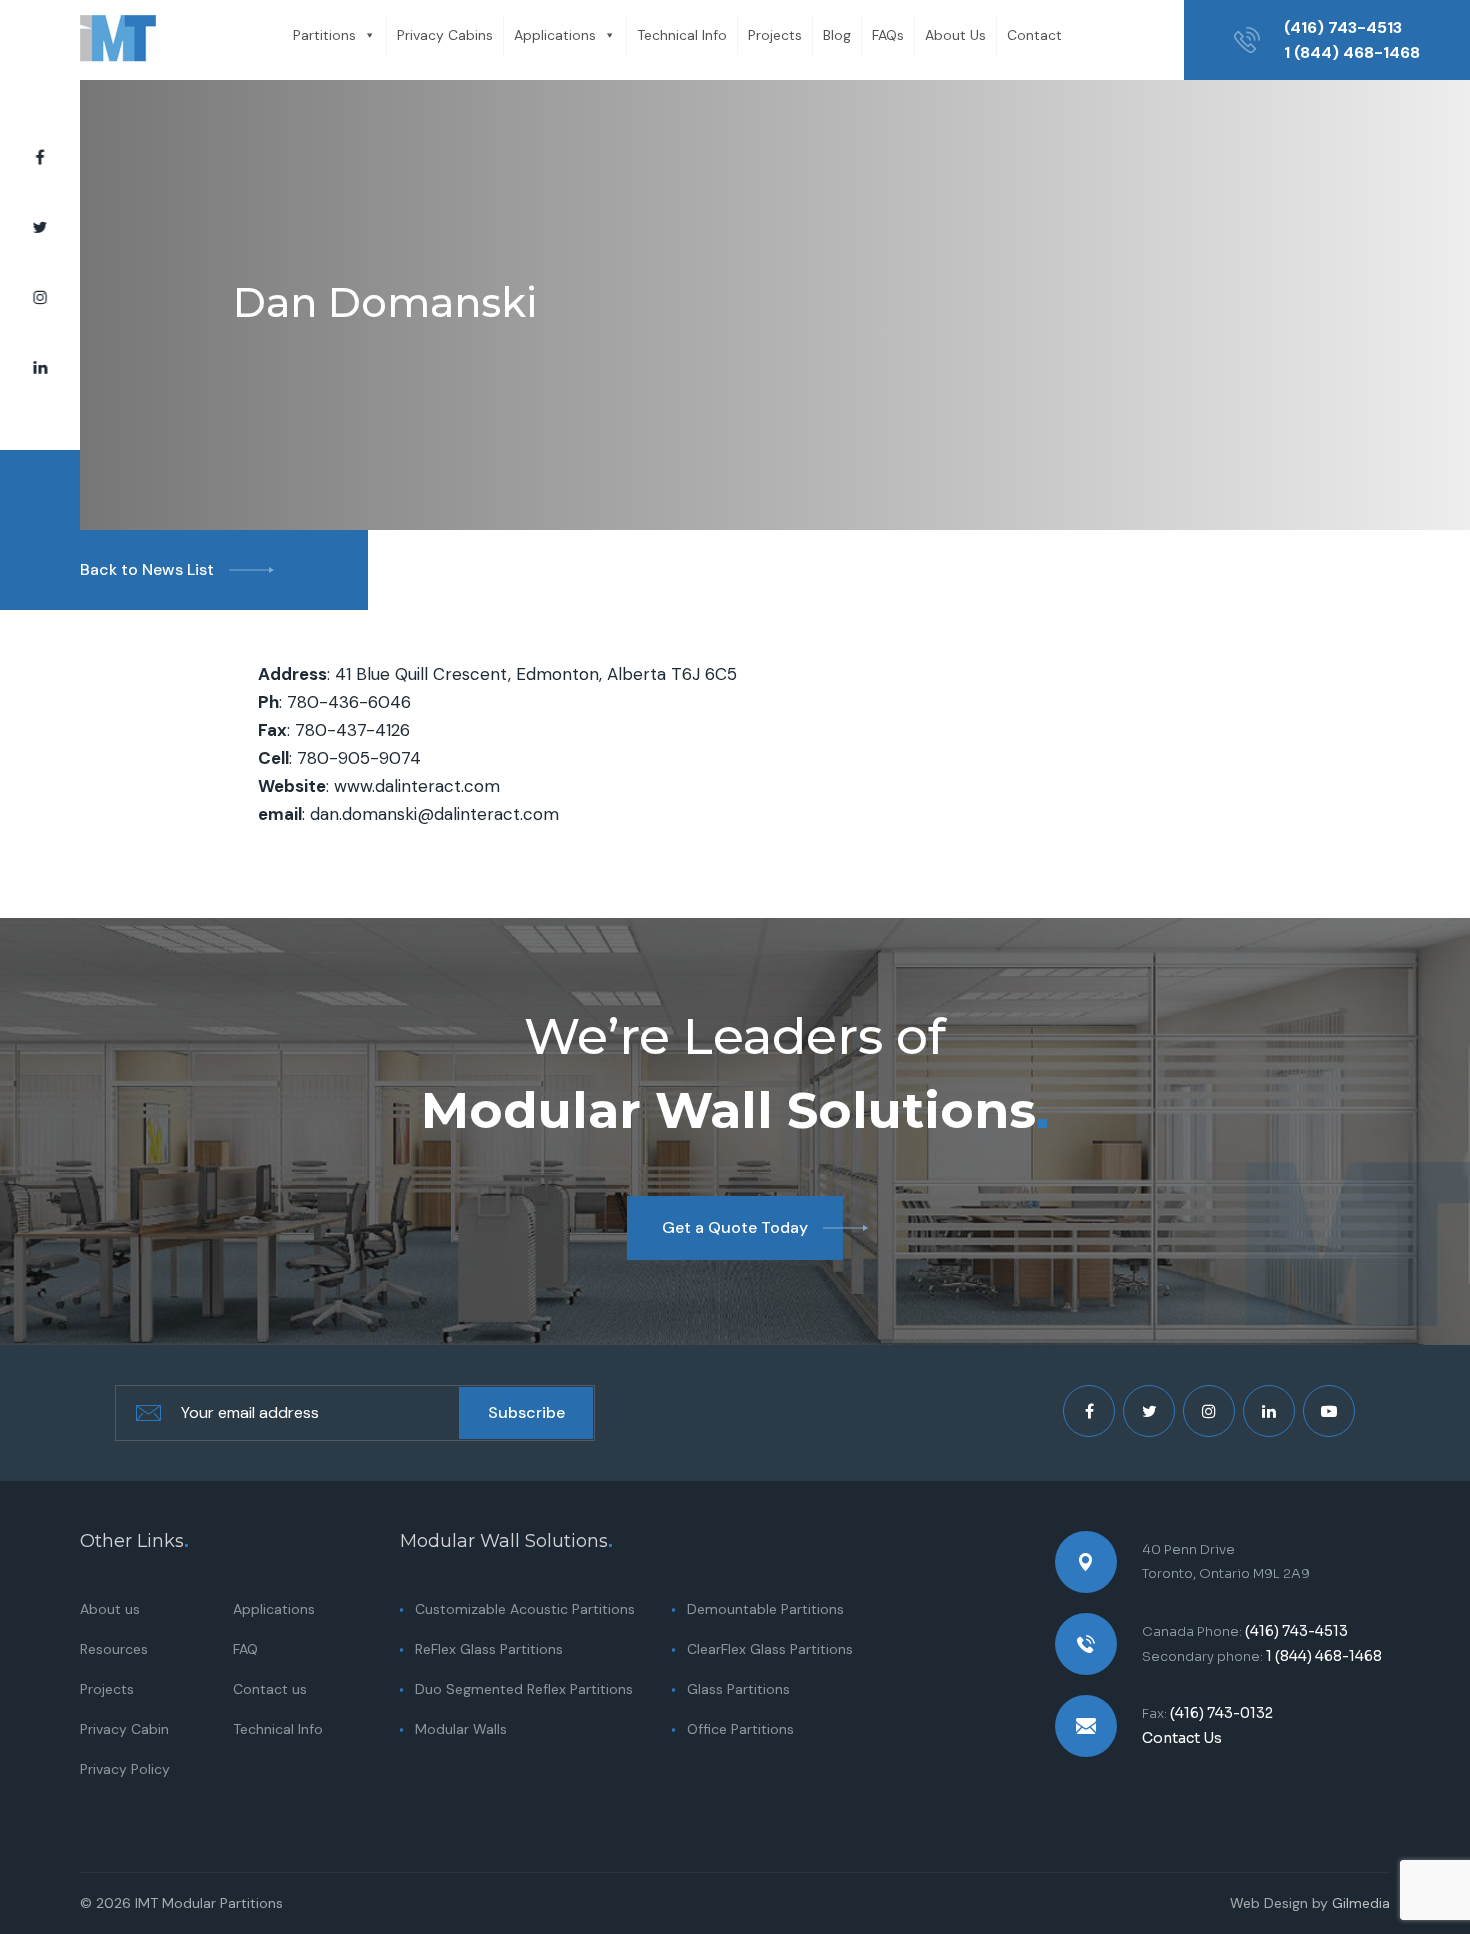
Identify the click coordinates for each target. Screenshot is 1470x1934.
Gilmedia (1361, 1903)
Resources (114, 1649)
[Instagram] (40, 298)
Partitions (324, 35)
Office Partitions (740, 1729)
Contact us (270, 1689)
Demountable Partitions (765, 1609)
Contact (1034, 35)
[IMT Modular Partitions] (118, 40)
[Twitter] (40, 228)
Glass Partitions (738, 1689)
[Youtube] (1329, 1411)
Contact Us (1182, 1738)
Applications (555, 35)
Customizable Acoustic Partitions (525, 1609)
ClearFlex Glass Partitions (770, 1649)
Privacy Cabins (445, 35)
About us (110, 1609)
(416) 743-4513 (1343, 27)
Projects (775, 35)
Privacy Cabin (124, 1729)
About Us (955, 35)
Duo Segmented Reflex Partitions (524, 1689)
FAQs (888, 35)
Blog (837, 35)
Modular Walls (461, 1729)
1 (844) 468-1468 (1352, 52)
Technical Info (682, 35)
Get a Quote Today (735, 1227)
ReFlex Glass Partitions (489, 1649)
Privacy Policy (125, 1769)
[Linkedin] (40, 368)
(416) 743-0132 (1221, 1713)
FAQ (245, 1649)
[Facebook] (40, 158)
